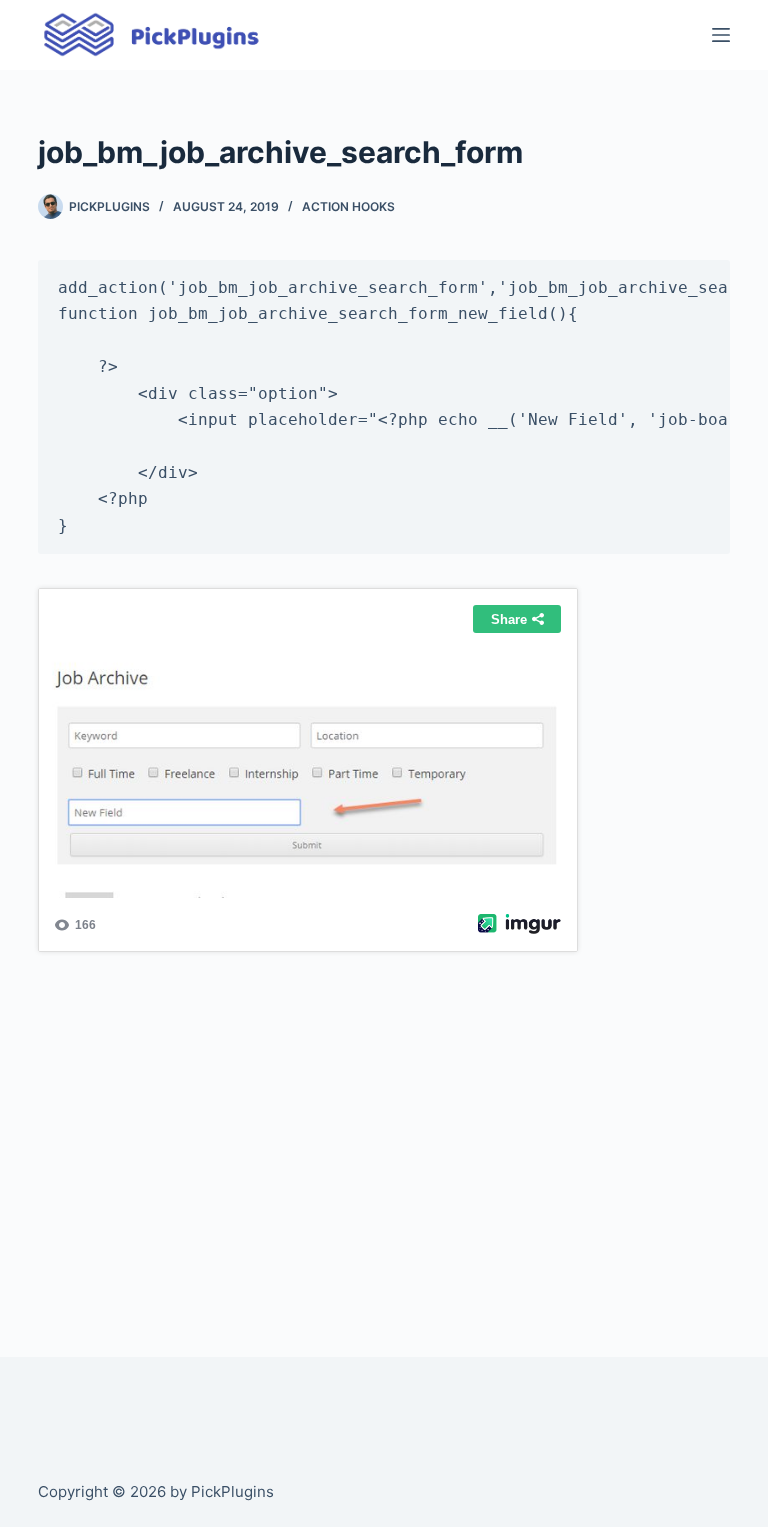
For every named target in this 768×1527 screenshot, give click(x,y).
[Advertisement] (383, 1133)
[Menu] (721, 35)
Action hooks (348, 206)
